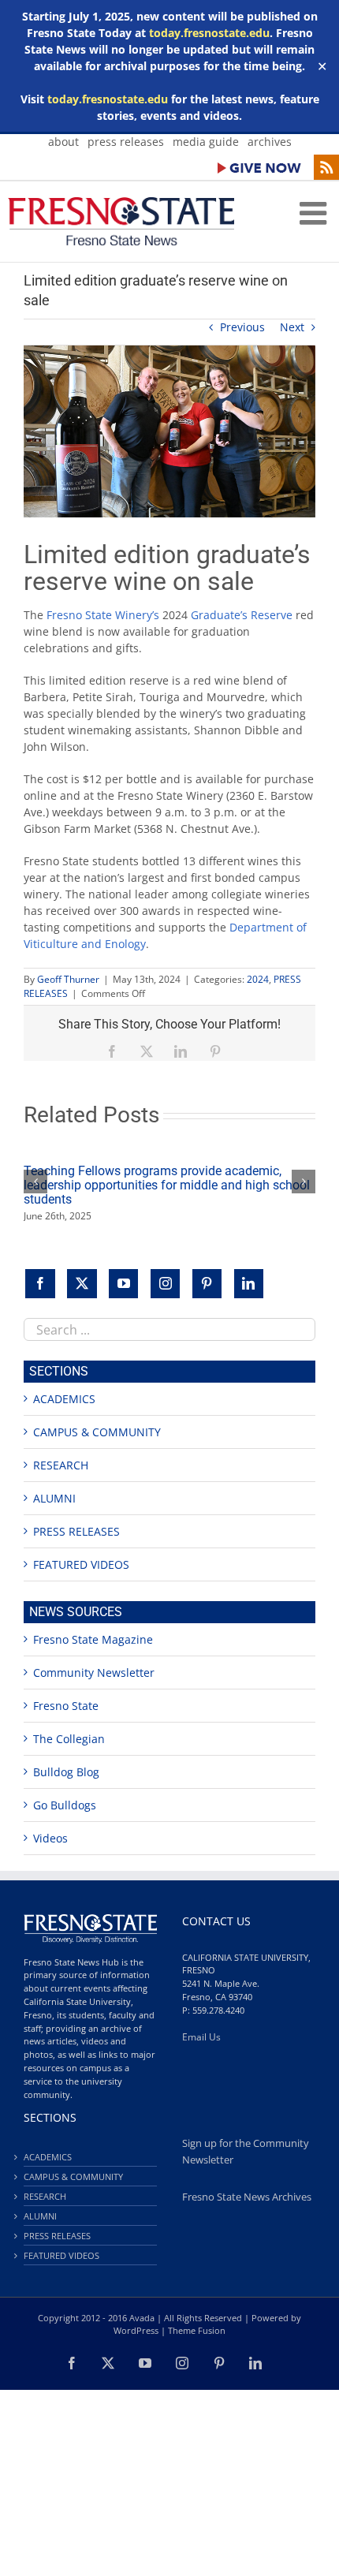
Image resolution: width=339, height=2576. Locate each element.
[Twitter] (82, 1284)
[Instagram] (166, 1284)
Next (292, 327)
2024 (258, 979)
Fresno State (66, 1706)
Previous (242, 327)
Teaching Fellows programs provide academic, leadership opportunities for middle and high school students (167, 1185)
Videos (50, 1838)
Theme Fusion (197, 2330)
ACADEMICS (64, 1399)
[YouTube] (124, 1284)
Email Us (201, 2037)
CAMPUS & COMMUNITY (97, 1432)
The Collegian (69, 1739)
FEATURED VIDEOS (81, 1564)
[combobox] (169, 1329)
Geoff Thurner (68, 979)
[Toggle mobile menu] (315, 213)
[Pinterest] (207, 1284)
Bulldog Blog (66, 1772)
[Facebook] (40, 1284)
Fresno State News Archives (247, 2197)
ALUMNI (54, 1498)
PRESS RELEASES (76, 1531)
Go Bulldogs (65, 1805)
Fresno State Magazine (93, 1639)
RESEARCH (61, 1465)
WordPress (136, 2330)
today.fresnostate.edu (209, 33)
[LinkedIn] (249, 1284)
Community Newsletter (94, 1673)
